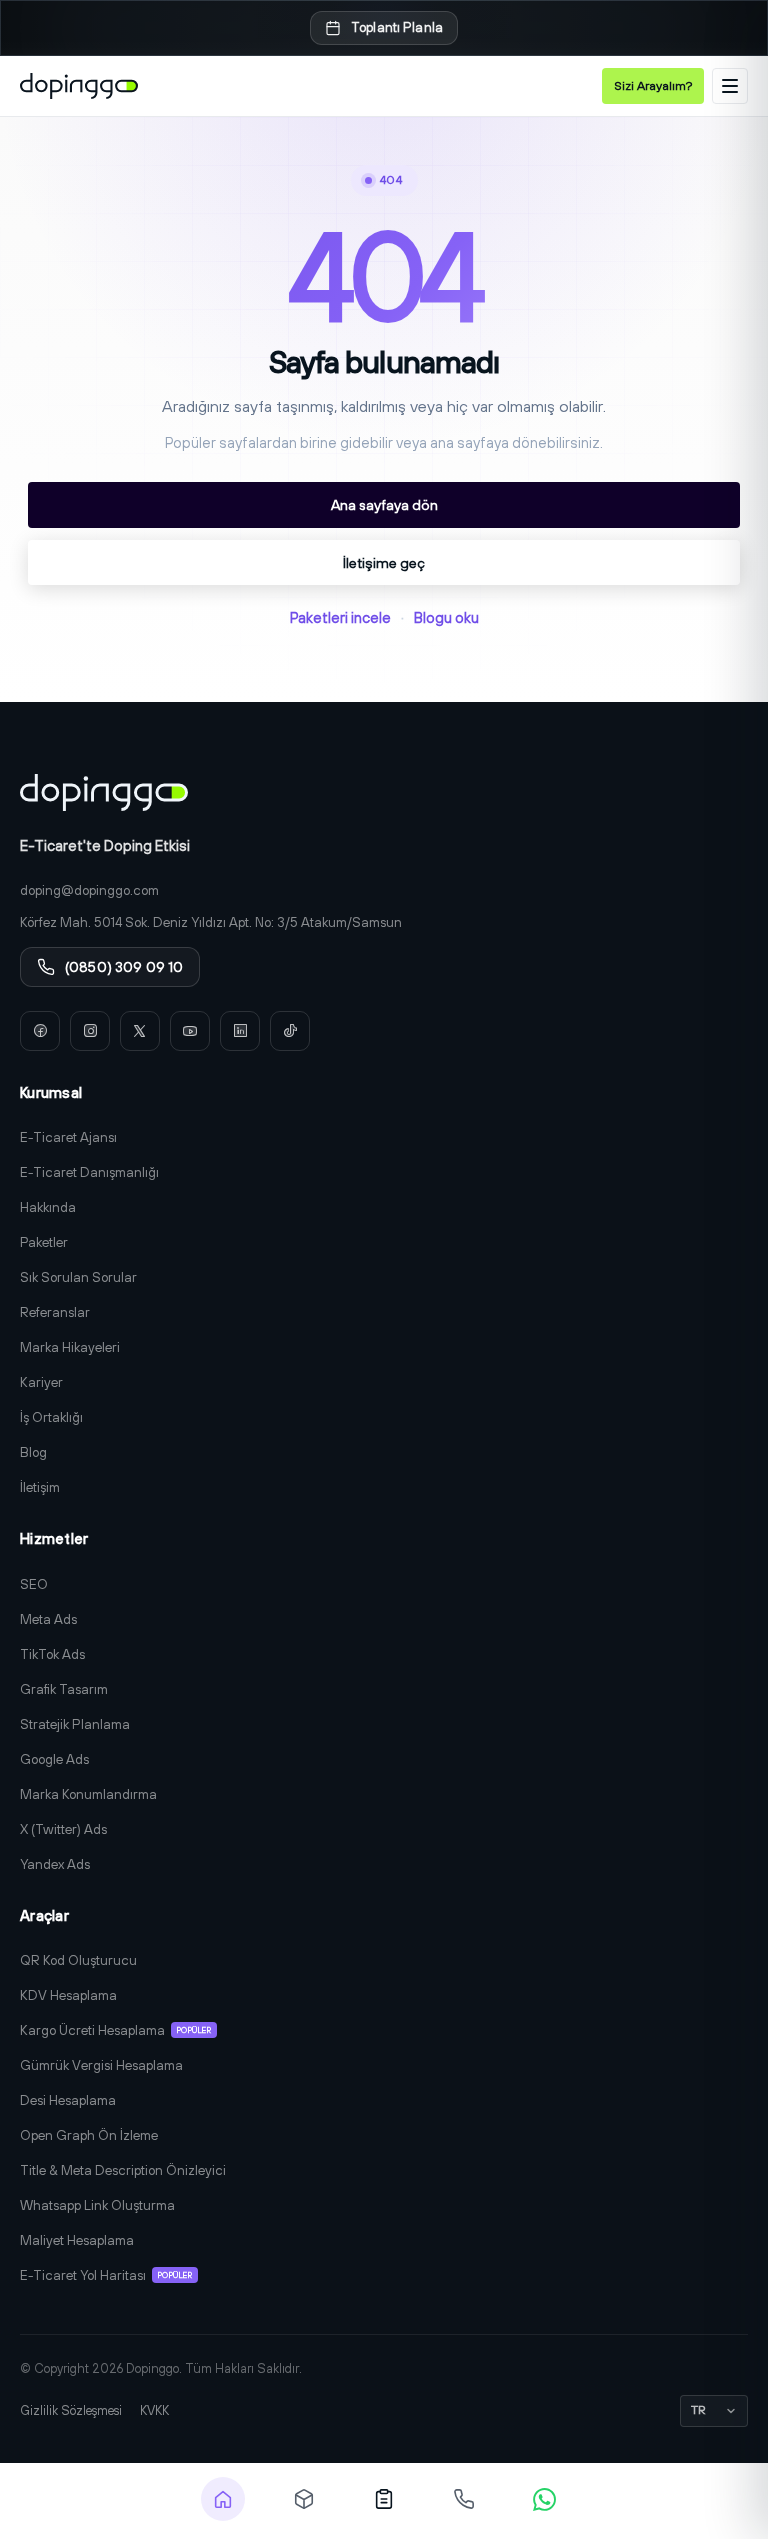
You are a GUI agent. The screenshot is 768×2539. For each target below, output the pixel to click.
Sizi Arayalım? (653, 85)
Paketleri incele (340, 617)
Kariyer (41, 1382)
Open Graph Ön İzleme (89, 2135)
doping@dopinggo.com (89, 890)
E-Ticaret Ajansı (68, 1137)
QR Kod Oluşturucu (78, 1960)
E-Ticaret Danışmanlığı (89, 1172)
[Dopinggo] (79, 86)
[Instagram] (90, 1031)
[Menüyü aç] (730, 86)
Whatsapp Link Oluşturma (97, 2205)
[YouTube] (190, 1031)
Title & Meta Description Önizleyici (123, 2170)
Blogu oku (446, 617)
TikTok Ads (52, 1654)
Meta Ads (48, 1619)
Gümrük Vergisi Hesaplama (101, 2065)
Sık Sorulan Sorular (78, 1277)
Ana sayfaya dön (384, 504)
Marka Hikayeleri (70, 1347)
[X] (140, 1031)
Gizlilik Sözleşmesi (71, 2410)
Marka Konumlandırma (88, 1794)
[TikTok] (290, 1031)
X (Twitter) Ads (63, 1829)
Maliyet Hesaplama (77, 2240)
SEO (34, 1584)
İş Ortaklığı (51, 1417)
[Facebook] (40, 1031)
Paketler (44, 1242)
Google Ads (54, 1759)
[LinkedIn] (240, 1031)
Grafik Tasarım (64, 1689)
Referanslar (55, 1312)
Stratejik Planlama (75, 1724)
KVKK (154, 2410)
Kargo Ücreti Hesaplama (115, 2030)
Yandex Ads (55, 1864)
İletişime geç (384, 562)
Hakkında (48, 1207)
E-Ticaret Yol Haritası (106, 2275)
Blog (33, 1452)
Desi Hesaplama (68, 2100)
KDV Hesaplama (68, 1995)
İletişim (40, 1487)
